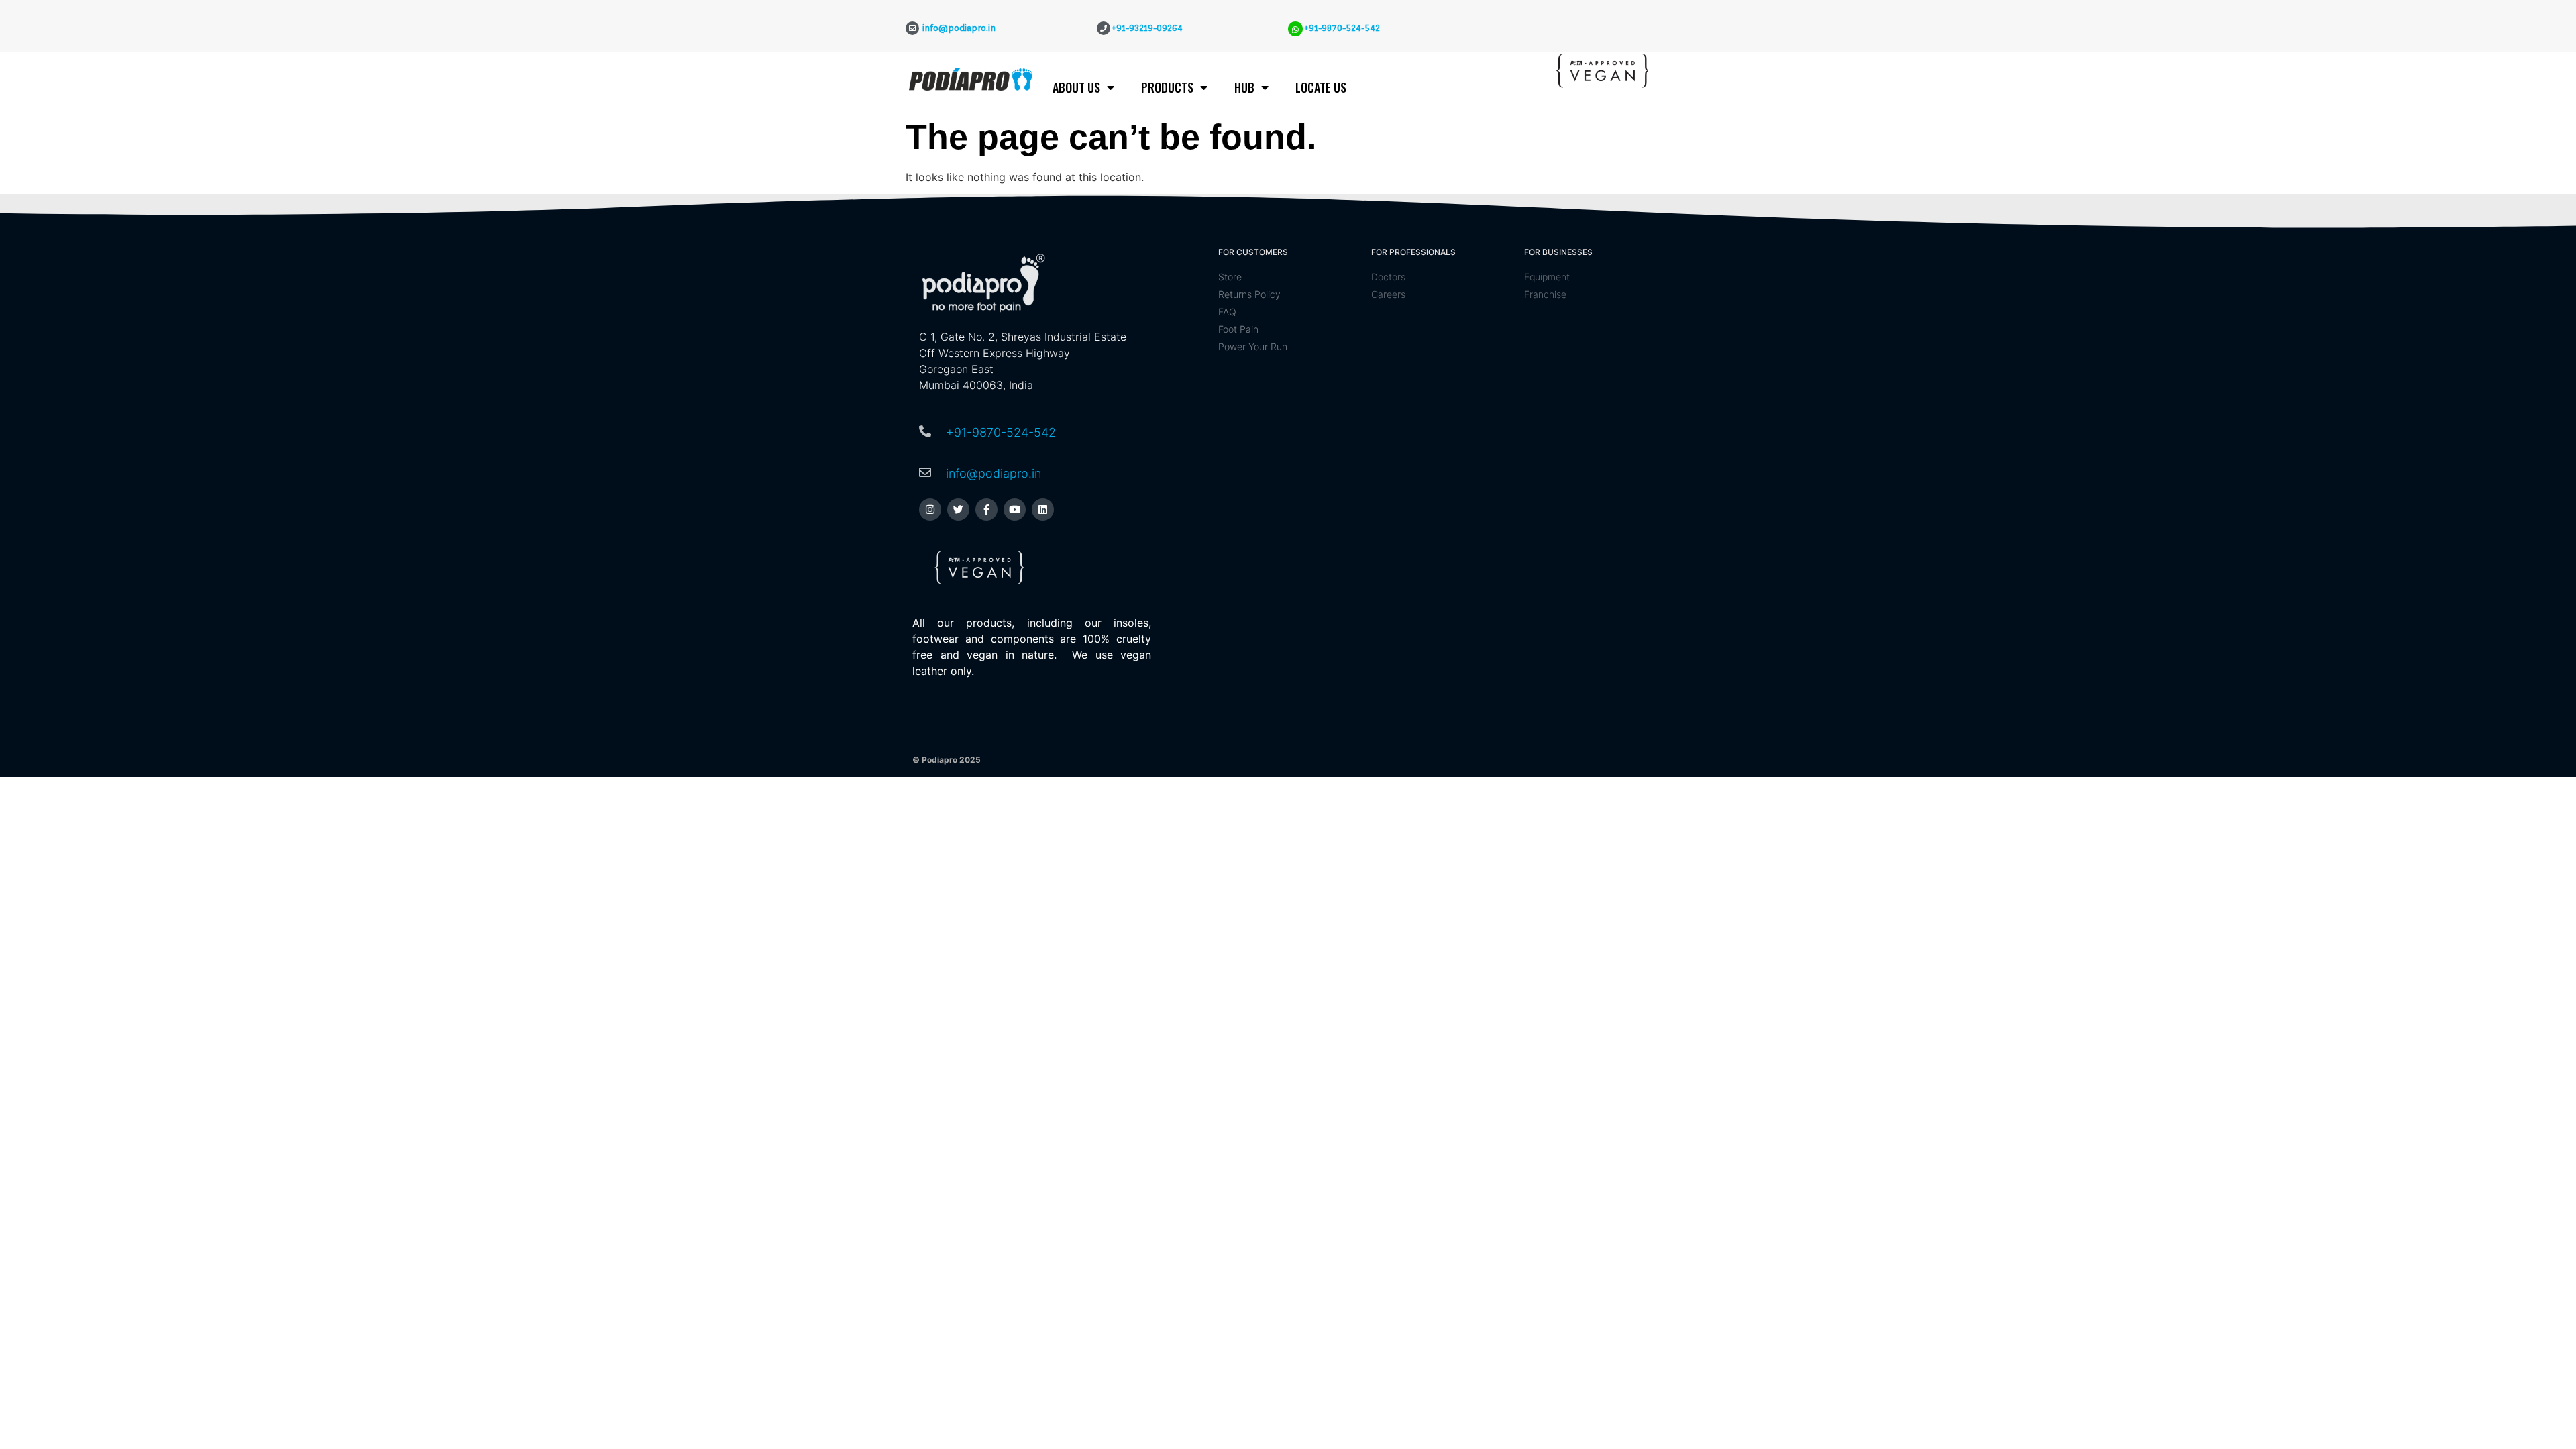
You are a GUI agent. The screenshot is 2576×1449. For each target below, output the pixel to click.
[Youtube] (1015, 509)
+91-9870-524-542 (1342, 28)
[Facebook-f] (986, 509)
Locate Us (1321, 87)
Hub (1244, 87)
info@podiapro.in (994, 473)
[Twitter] (958, 509)
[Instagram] (930, 509)
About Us (1076, 87)
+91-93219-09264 (1147, 28)
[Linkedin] (1043, 509)
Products (1167, 87)
